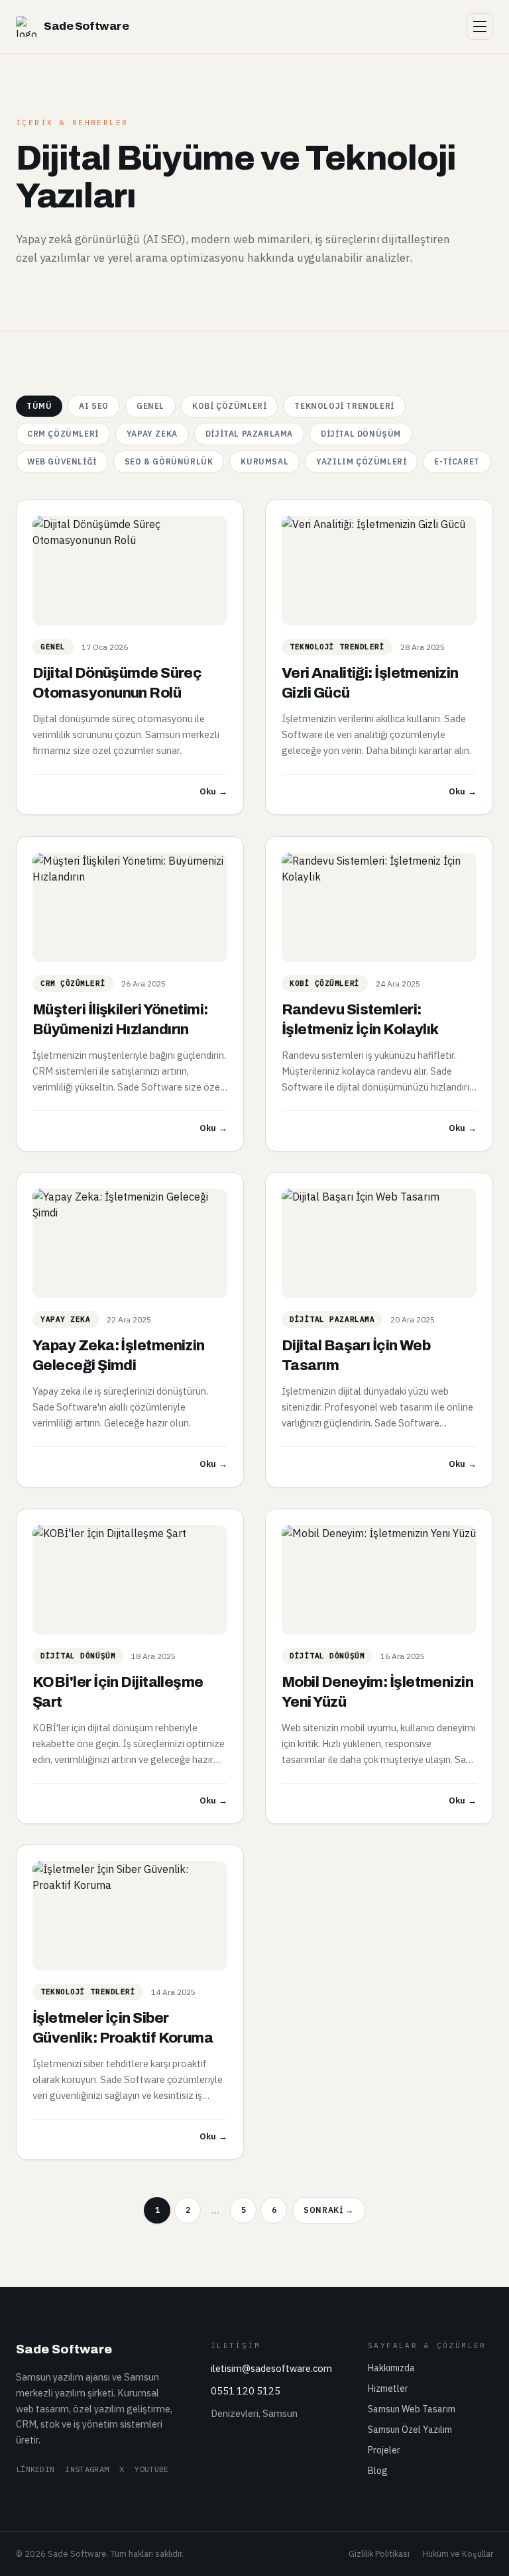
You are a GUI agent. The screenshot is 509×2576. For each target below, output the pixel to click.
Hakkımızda (391, 2368)
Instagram (87, 2469)
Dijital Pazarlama (249, 434)
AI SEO (94, 406)
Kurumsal (264, 461)
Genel (150, 406)
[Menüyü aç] (480, 27)
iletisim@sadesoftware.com (271, 2368)
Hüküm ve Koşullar (458, 2553)
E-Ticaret (457, 461)
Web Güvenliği (62, 461)
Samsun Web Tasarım (412, 2409)
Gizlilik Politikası (379, 2553)
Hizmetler (388, 2388)
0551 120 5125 (246, 2391)
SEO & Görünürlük (169, 461)
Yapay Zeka (152, 434)
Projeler (384, 2450)
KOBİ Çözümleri (229, 406)
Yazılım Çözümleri (361, 461)
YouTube (151, 2469)
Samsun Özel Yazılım (410, 2430)
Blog (378, 2471)
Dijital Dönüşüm (361, 434)
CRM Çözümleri (63, 434)
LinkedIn (35, 2469)
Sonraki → (328, 2210)
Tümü (39, 406)
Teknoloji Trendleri (344, 406)
